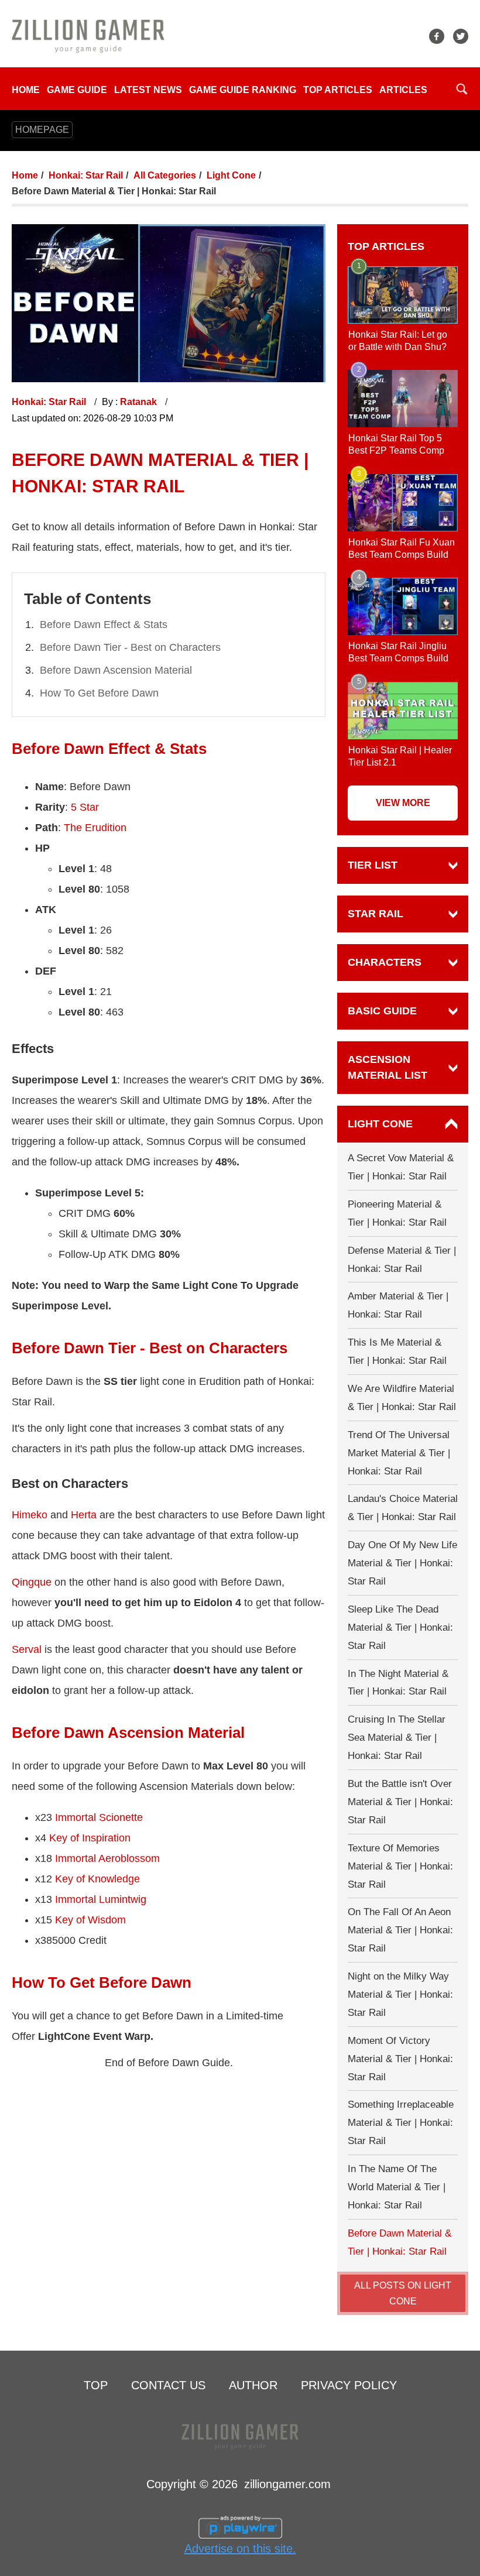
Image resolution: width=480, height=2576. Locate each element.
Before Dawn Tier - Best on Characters (130, 647)
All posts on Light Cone (403, 2293)
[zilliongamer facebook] (437, 36)
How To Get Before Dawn (99, 693)
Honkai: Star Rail (86, 175)
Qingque (32, 1582)
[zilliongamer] (88, 35)
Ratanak (140, 402)
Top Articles (338, 90)
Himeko (30, 1515)
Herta (84, 1515)
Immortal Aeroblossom (107, 1858)
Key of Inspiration (90, 1838)
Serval (27, 1649)
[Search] (462, 89)
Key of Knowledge (97, 1879)
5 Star (85, 807)
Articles (403, 90)
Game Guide (77, 90)
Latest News (148, 90)
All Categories (165, 175)
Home (26, 90)
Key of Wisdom (90, 1920)
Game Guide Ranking (243, 90)
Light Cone (231, 175)
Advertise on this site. (240, 2548)
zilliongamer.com (287, 2484)
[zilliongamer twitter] (461, 36)
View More (403, 803)
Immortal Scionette (99, 1817)
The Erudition (95, 828)
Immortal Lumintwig (101, 1899)
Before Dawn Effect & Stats (104, 625)
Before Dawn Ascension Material (116, 670)
